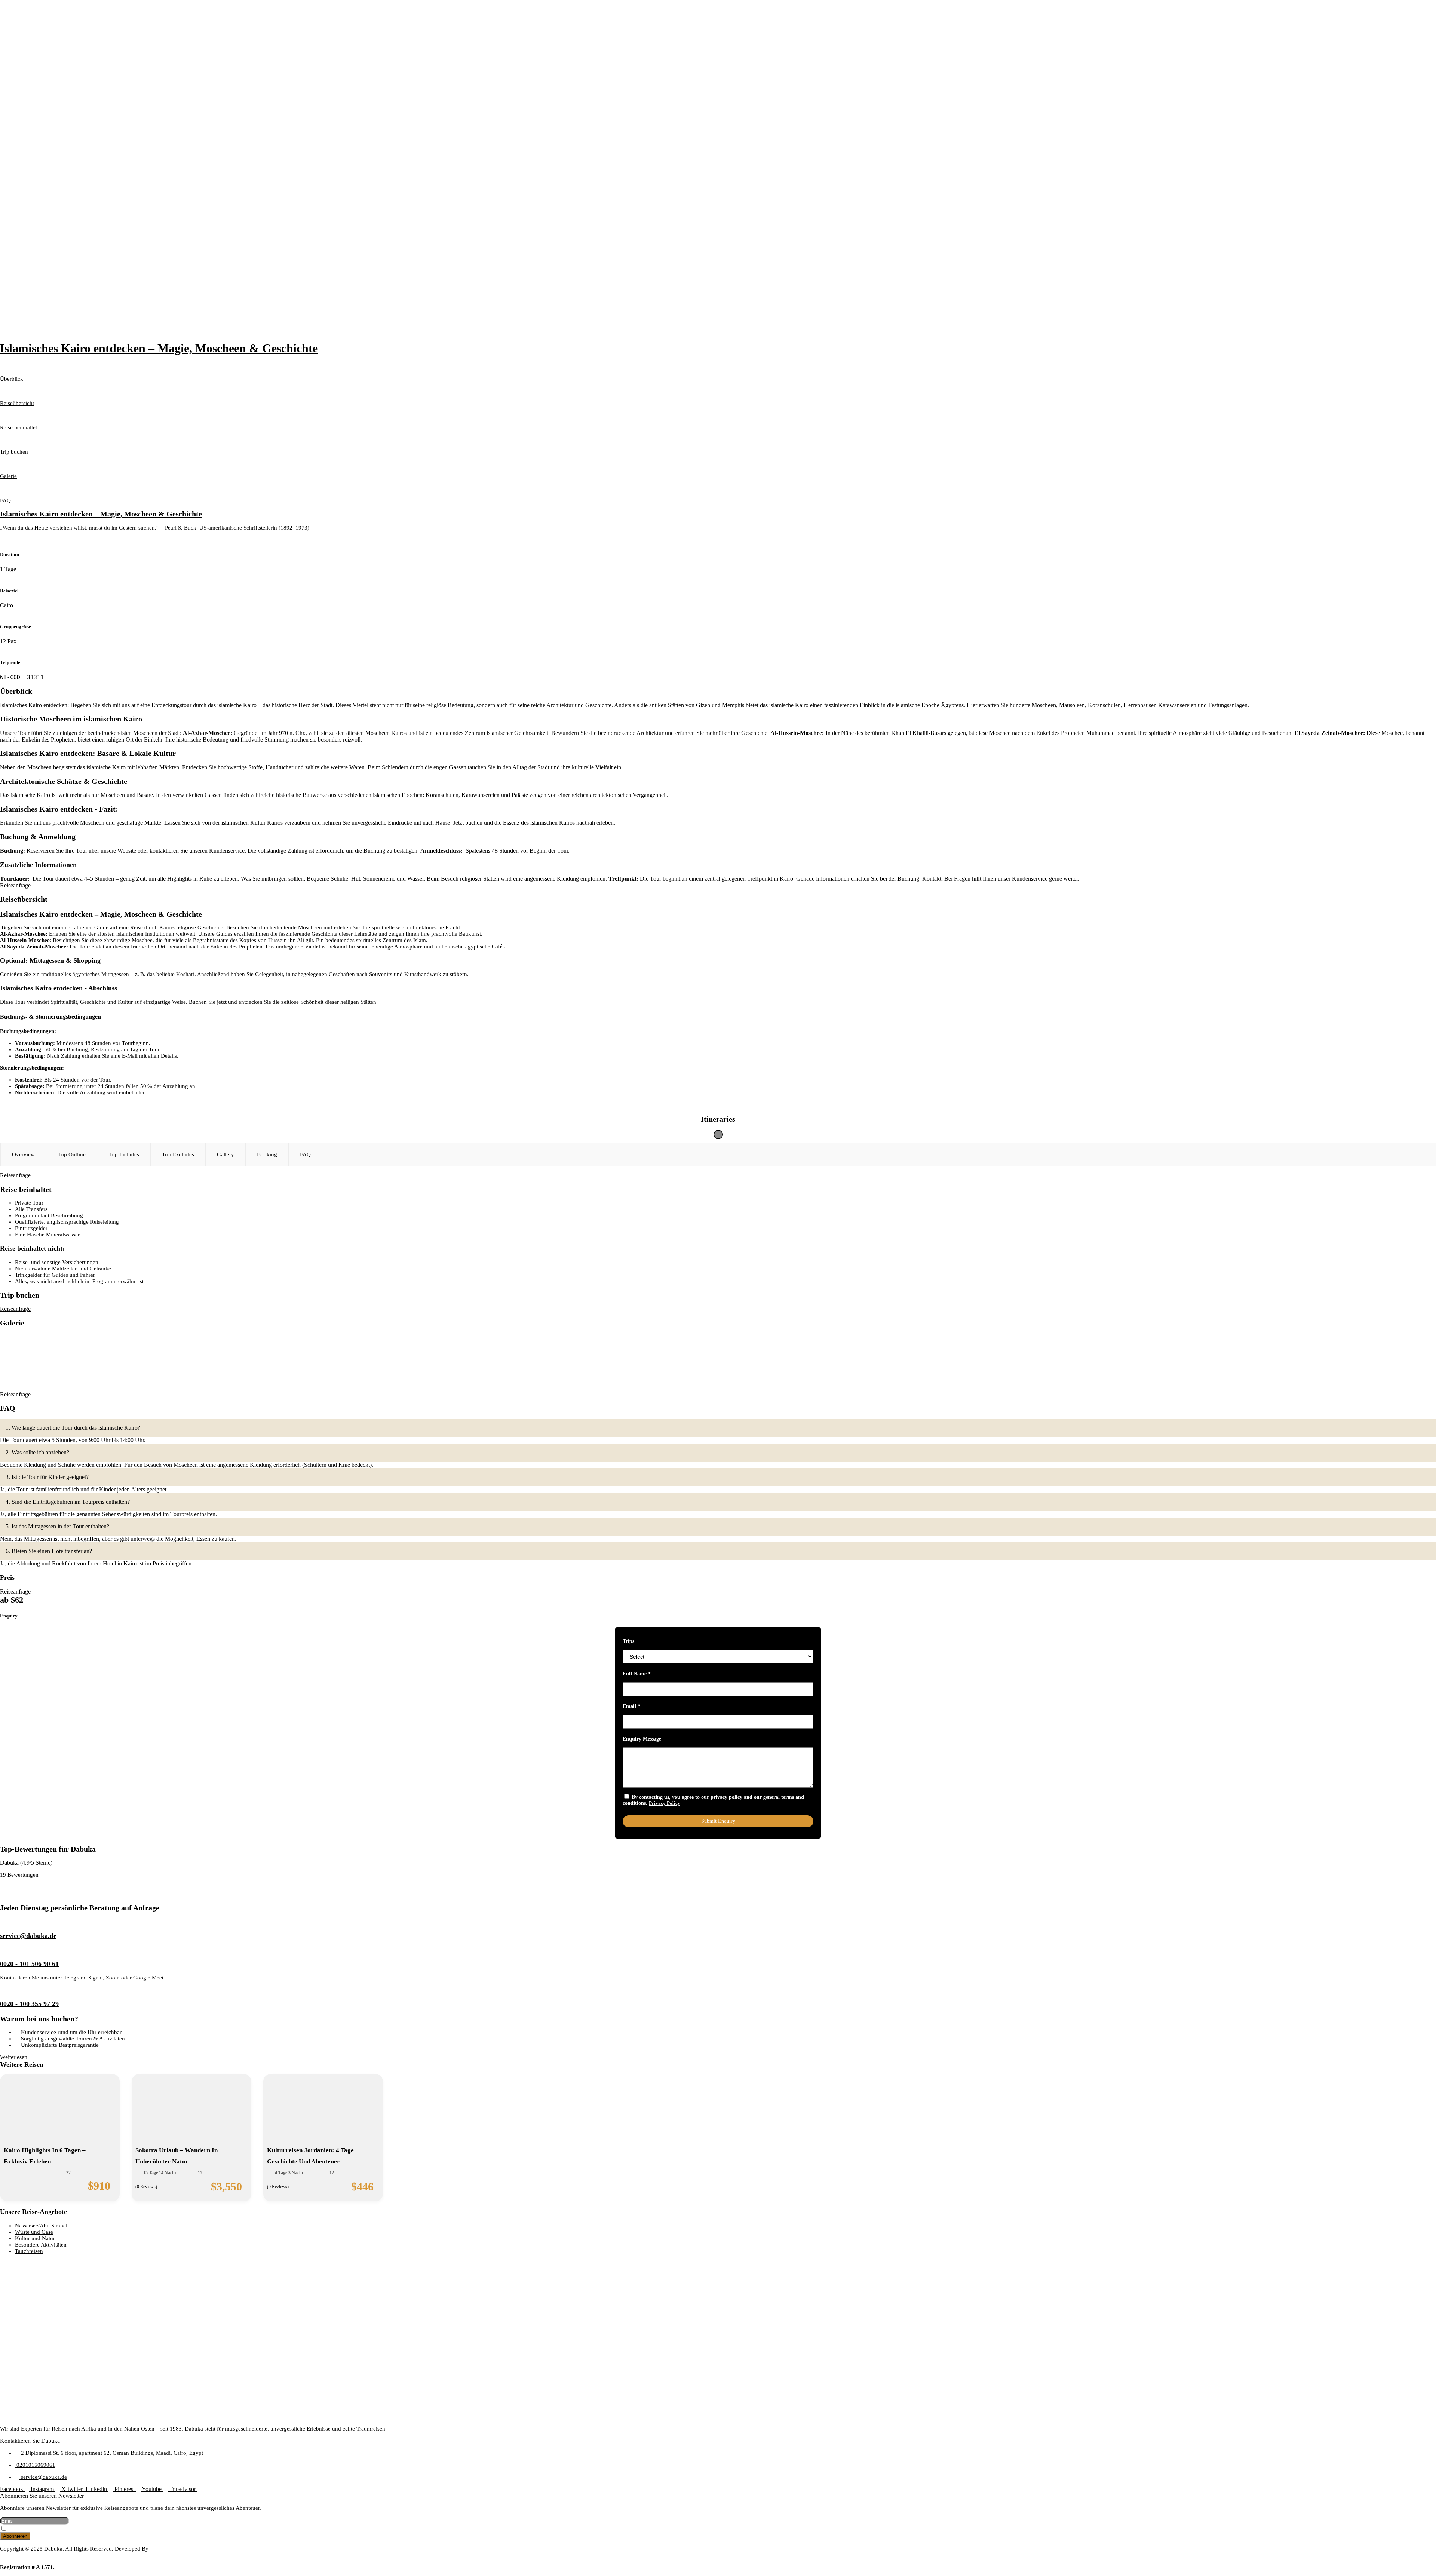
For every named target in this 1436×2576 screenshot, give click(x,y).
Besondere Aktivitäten (41, 2245)
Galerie (8, 476)
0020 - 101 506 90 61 (29, 1964)
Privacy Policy (665, 1803)
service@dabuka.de (28, 1936)
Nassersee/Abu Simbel (41, 2226)
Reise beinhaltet (19, 427)
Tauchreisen (29, 2251)
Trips (628, 1641)
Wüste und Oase (34, 2232)
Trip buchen (14, 452)
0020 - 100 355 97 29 (29, 2004)
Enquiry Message (642, 1739)
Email (631, 1706)
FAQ (5, 500)
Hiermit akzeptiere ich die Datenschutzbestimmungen (64, 2529)
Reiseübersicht (17, 403)
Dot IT (8, 2555)
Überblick (12, 379)
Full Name (637, 1674)
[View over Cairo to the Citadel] (55, 1356)
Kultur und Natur (35, 2238)
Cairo (7, 605)
